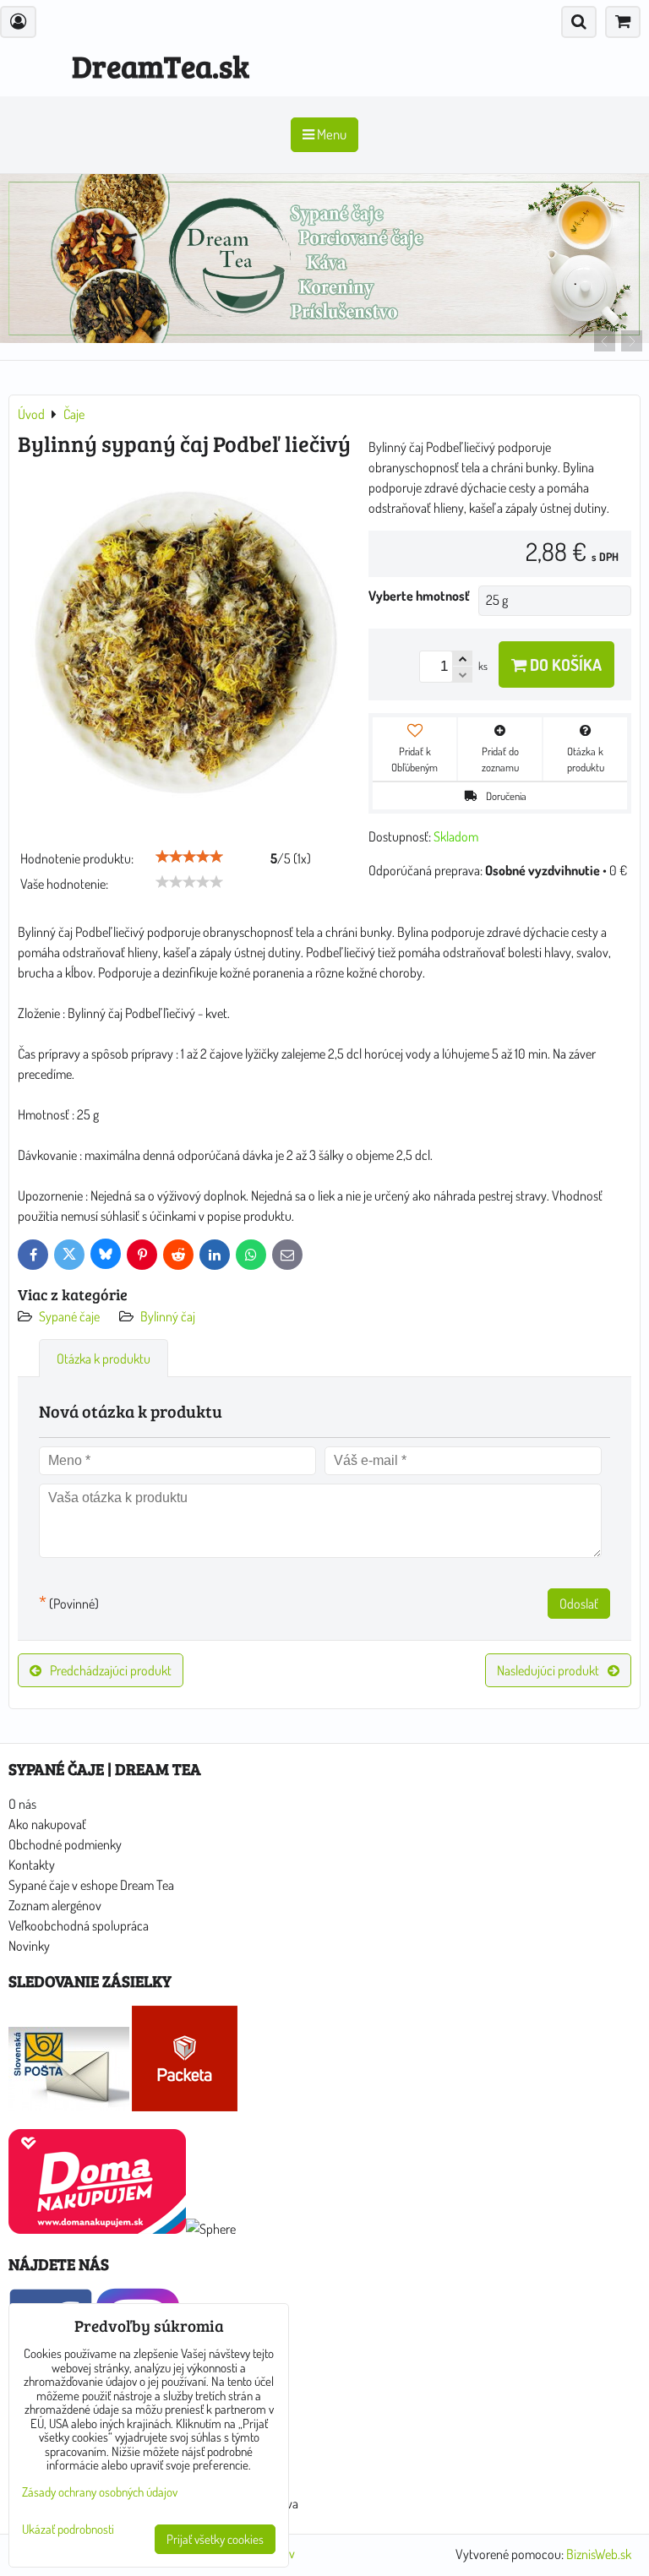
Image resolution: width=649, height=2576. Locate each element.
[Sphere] (211, 2229)
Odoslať (579, 1604)
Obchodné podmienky (65, 1844)
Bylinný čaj (168, 1316)
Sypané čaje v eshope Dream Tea (91, 1885)
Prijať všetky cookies (215, 2539)
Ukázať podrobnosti (68, 2530)
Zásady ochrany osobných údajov (100, 2492)
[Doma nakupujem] (97, 2229)
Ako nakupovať (47, 1824)
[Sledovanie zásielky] (69, 2106)
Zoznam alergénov (55, 1905)
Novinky (29, 1946)
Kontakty (32, 1865)
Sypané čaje (69, 1316)
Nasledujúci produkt (548, 1670)
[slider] (189, 857)
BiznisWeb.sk (599, 2554)
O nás (22, 1804)
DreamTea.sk (161, 65)
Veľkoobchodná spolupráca (79, 1925)
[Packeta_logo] (185, 2106)
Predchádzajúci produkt (111, 1670)
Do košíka (564, 664)
